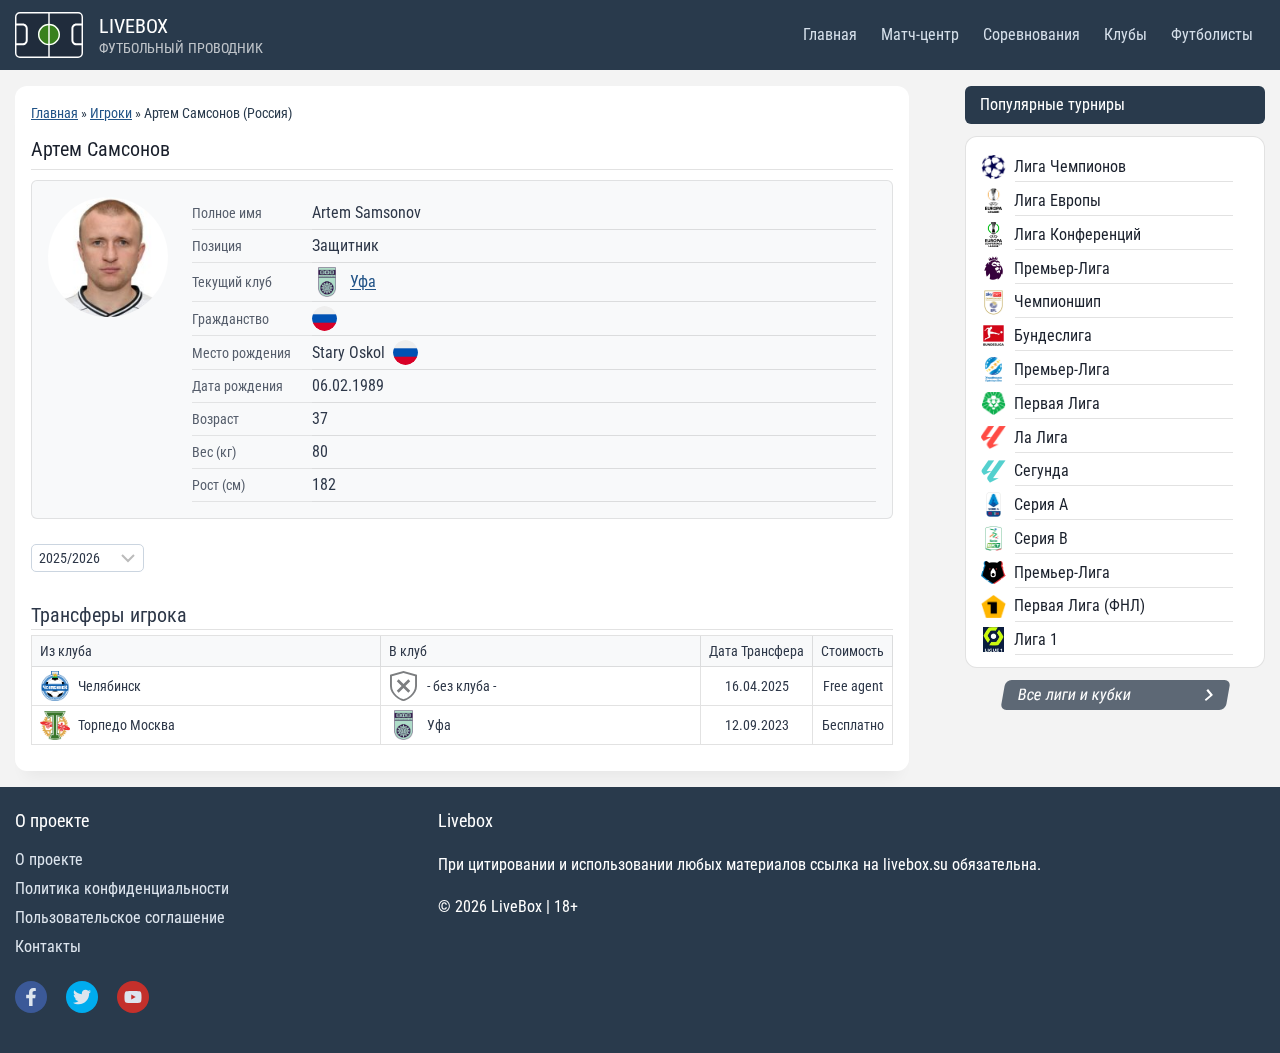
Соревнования (1031, 34)
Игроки (111, 113)
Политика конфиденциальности (122, 888)
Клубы (1125, 34)
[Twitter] (82, 997)
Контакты (48, 946)
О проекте (49, 859)
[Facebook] (31, 997)
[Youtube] (133, 997)
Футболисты (1212, 34)
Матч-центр (920, 34)
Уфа (363, 281)
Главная (830, 34)
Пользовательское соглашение (120, 917)
